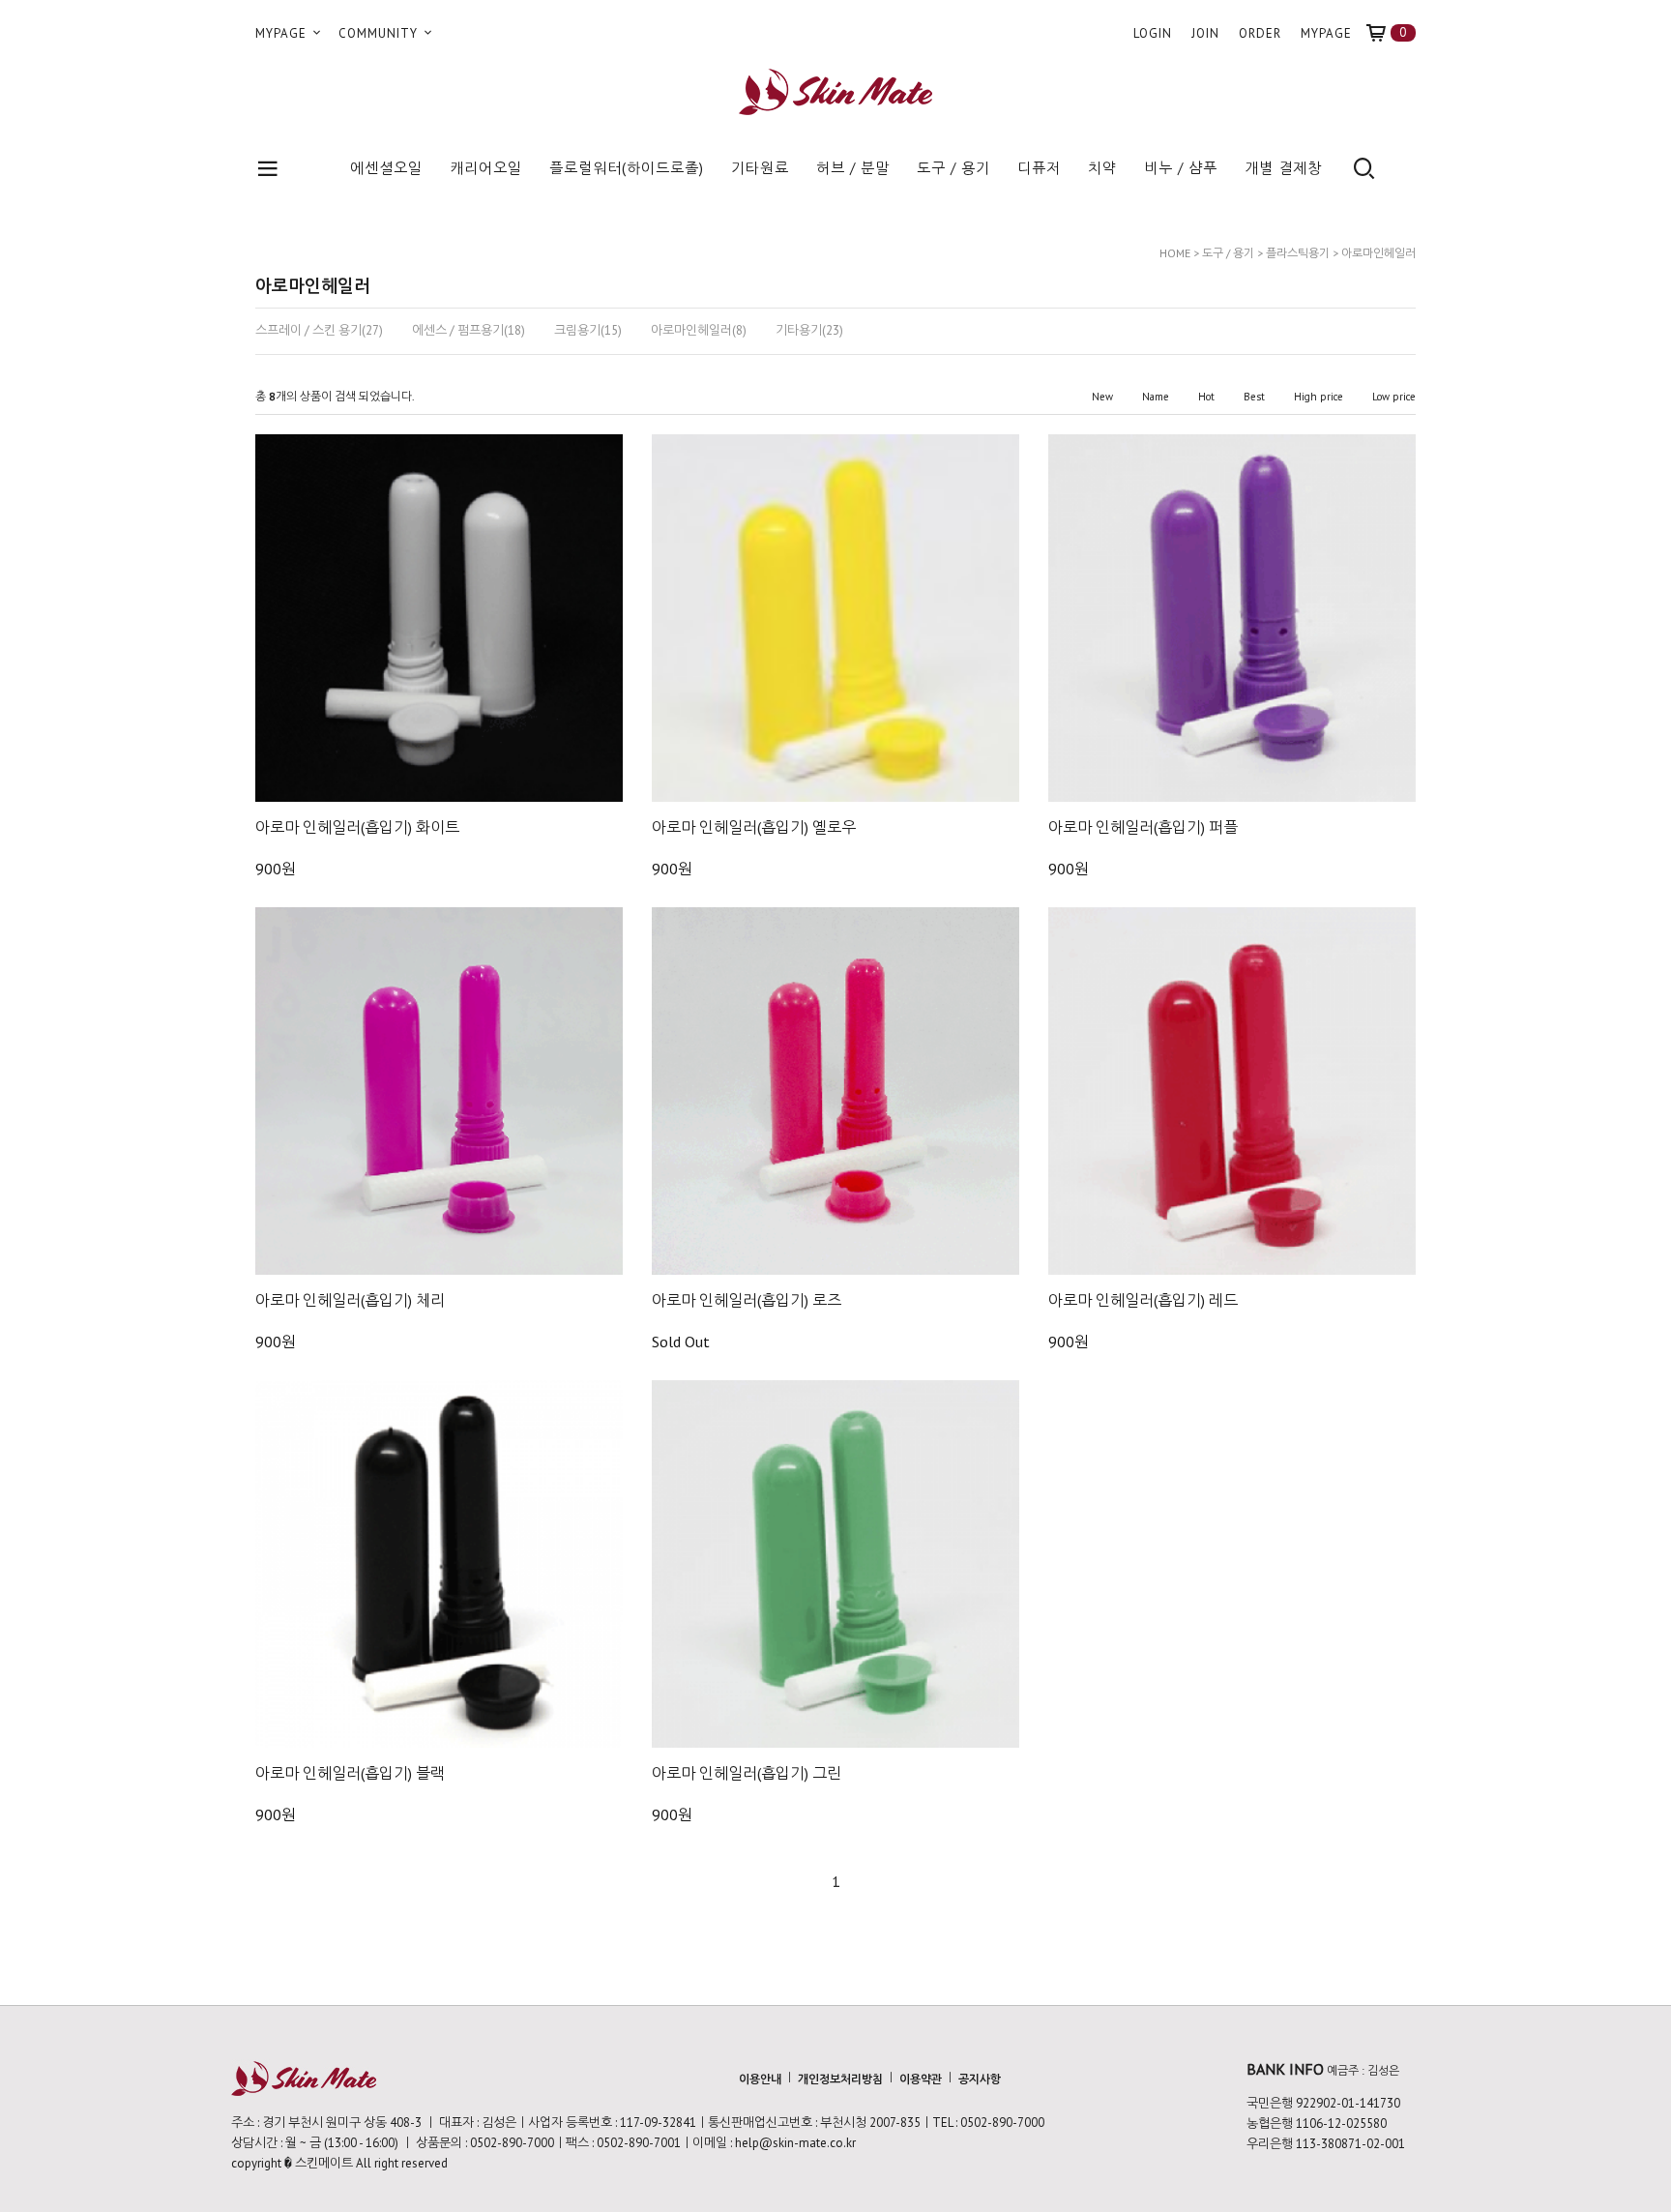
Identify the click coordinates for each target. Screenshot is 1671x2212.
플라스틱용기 (1298, 253)
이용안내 (760, 2079)
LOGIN (1153, 33)
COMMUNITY (380, 33)
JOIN (1205, 33)
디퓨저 (1039, 168)
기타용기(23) (809, 331)
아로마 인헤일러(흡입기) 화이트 (357, 827)
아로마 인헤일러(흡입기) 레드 (1143, 1300)
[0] (1384, 33)
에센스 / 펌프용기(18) (469, 331)
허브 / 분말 (853, 168)
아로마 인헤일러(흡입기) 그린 (747, 1773)
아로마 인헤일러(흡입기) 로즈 (747, 1300)
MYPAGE (283, 33)
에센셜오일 (386, 168)
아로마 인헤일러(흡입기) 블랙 (350, 1773)
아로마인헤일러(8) (699, 331)
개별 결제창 (1283, 168)
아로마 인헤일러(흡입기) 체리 (350, 1300)
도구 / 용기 (953, 168)
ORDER (1260, 33)
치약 (1102, 168)
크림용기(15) (588, 331)
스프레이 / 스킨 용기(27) (319, 331)
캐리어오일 (486, 168)
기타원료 (760, 168)
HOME (1175, 253)
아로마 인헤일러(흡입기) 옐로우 (754, 827)
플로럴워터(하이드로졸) (627, 168)
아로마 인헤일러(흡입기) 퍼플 (1143, 827)
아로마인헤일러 (1378, 253)
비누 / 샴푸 (1181, 168)
